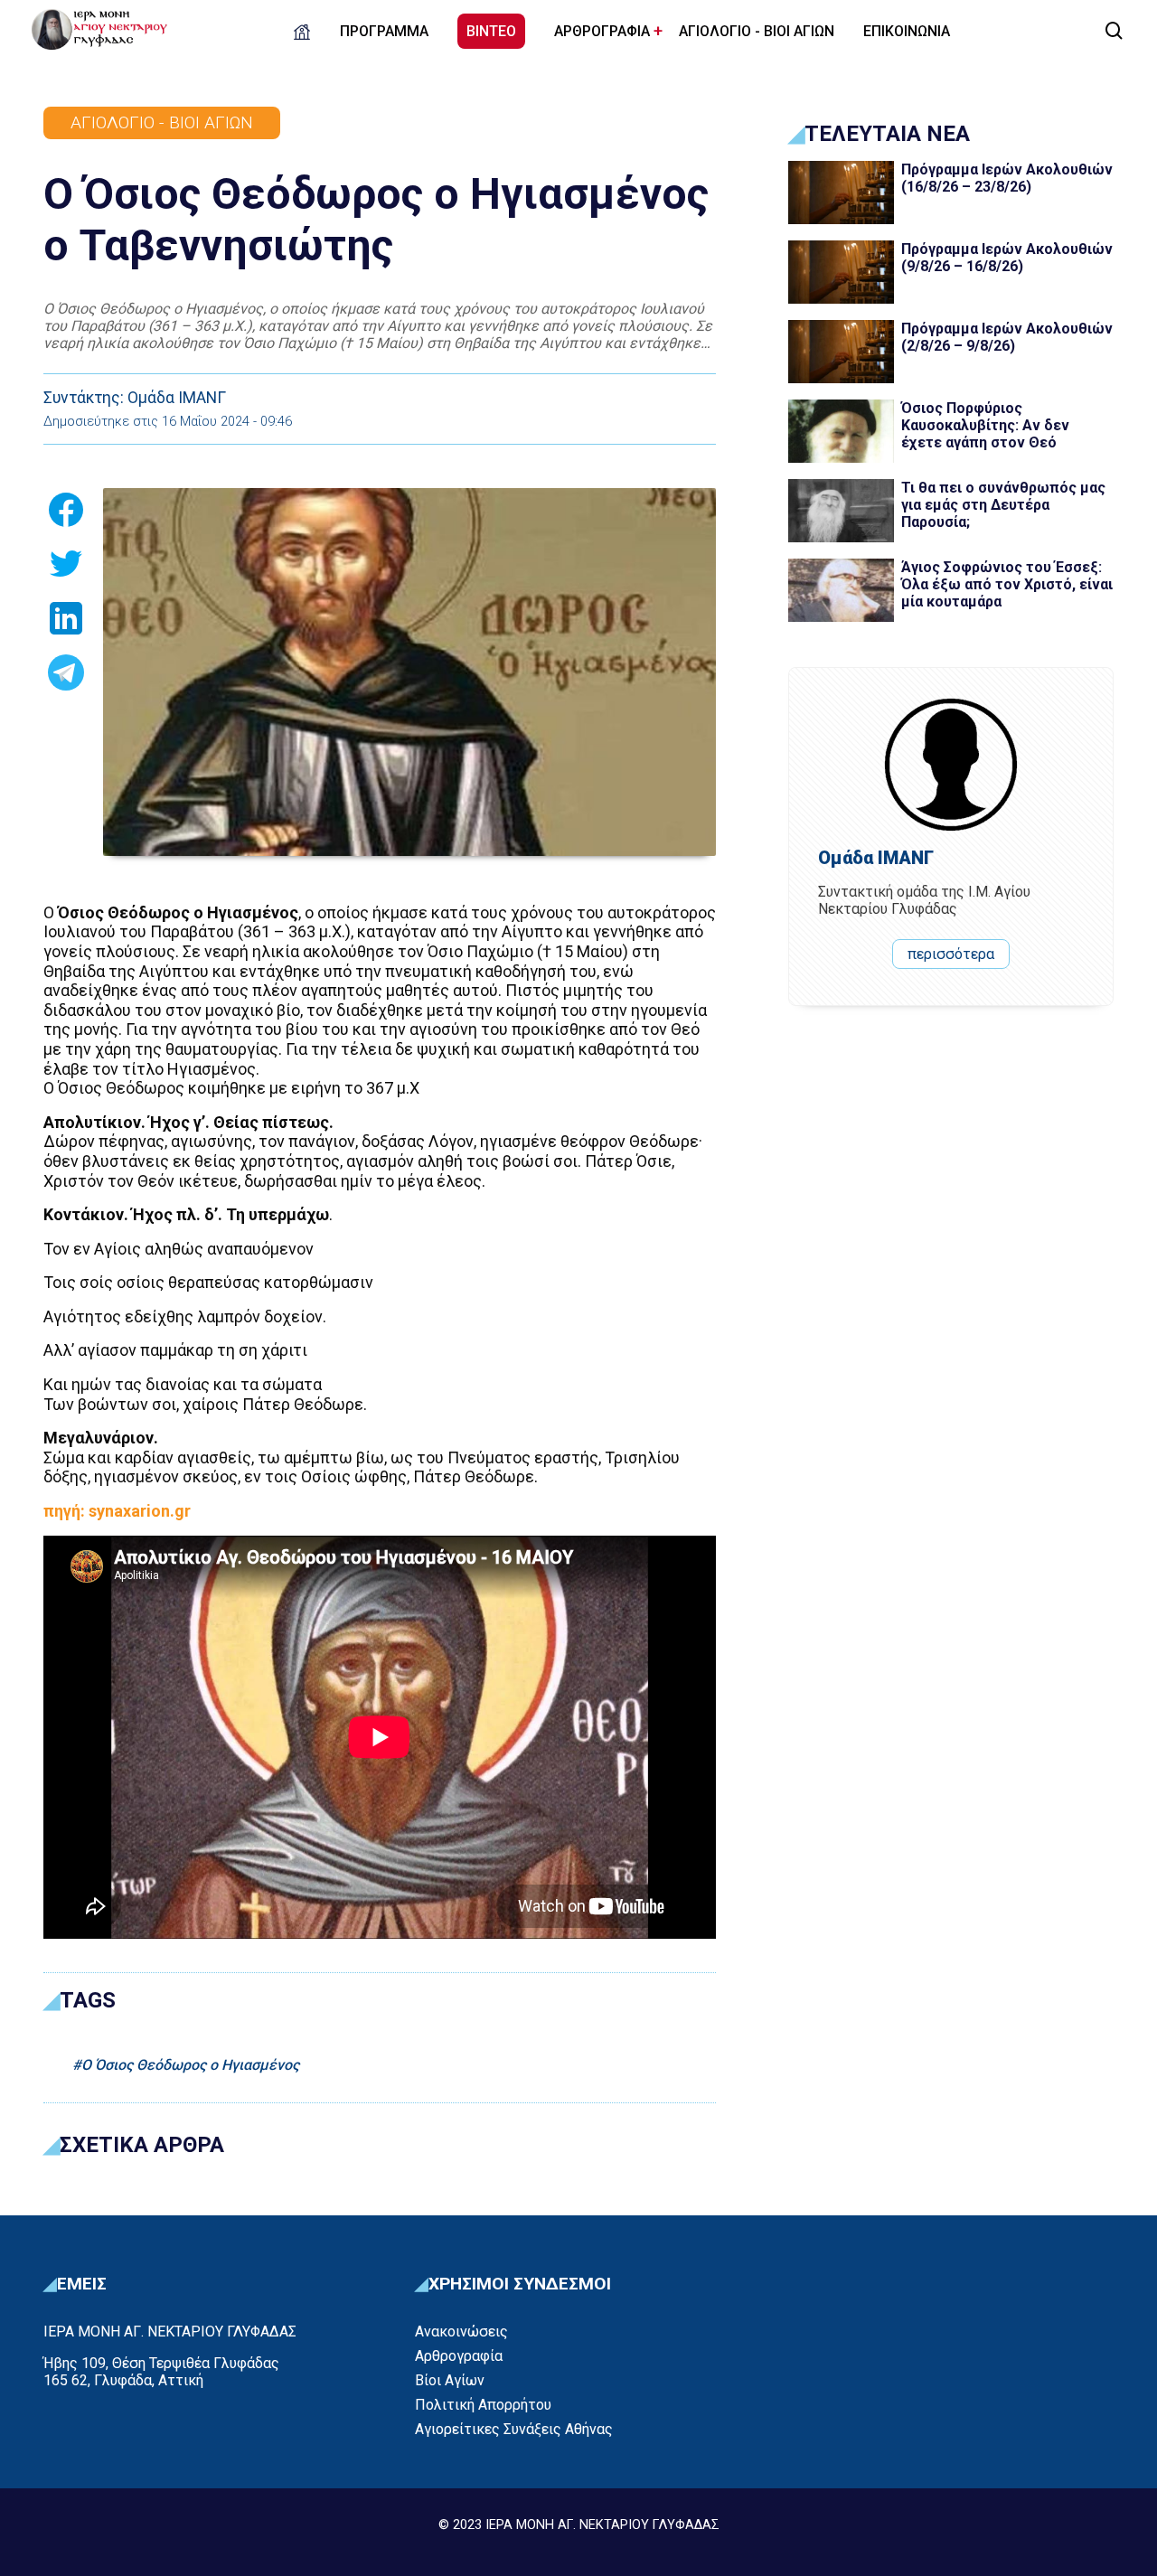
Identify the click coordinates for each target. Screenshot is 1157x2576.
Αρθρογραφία (459, 2356)
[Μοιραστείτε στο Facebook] (66, 515)
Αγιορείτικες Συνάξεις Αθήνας (514, 2429)
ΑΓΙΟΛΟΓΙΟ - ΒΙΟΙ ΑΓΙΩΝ (757, 31)
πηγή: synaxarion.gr (117, 1511)
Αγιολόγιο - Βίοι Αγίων (162, 122)
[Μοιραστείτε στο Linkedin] (66, 624)
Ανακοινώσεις (461, 2332)
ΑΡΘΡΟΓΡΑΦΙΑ (602, 31)
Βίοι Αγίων (450, 2380)
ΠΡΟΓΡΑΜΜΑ (384, 31)
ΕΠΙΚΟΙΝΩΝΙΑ (907, 31)
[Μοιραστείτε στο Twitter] (66, 569)
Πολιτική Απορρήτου (483, 2405)
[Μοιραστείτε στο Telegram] (66, 678)
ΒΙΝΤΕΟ (491, 31)
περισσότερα (951, 954)
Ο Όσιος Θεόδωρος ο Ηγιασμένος (190, 2065)
